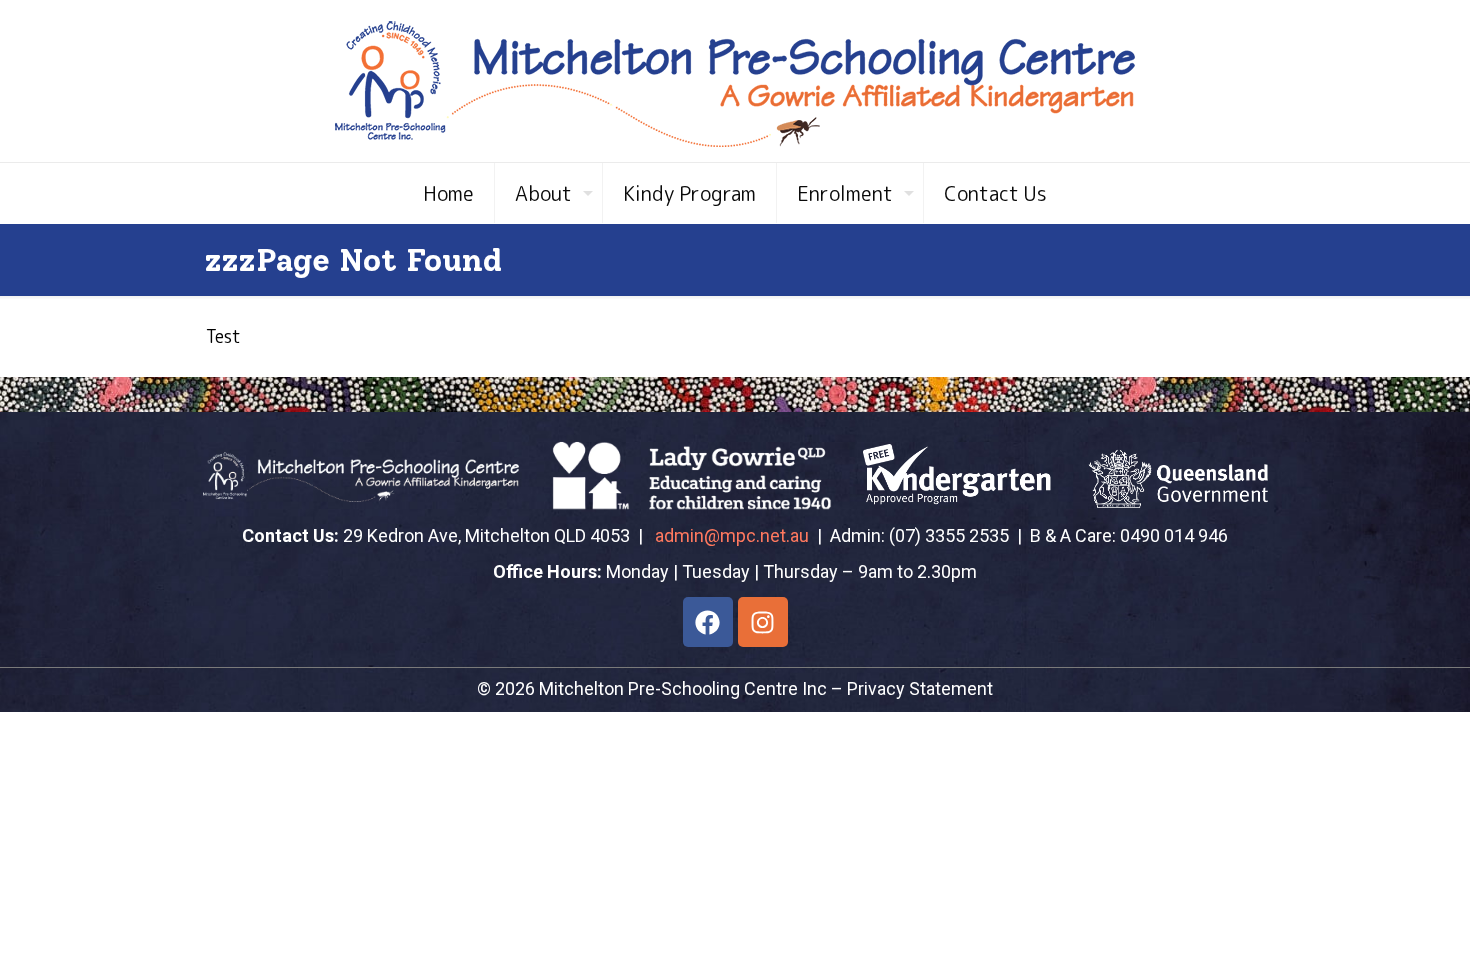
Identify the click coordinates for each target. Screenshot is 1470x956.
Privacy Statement (920, 688)
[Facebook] (708, 622)
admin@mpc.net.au (732, 535)
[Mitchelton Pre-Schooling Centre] (735, 81)
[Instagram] (763, 622)
